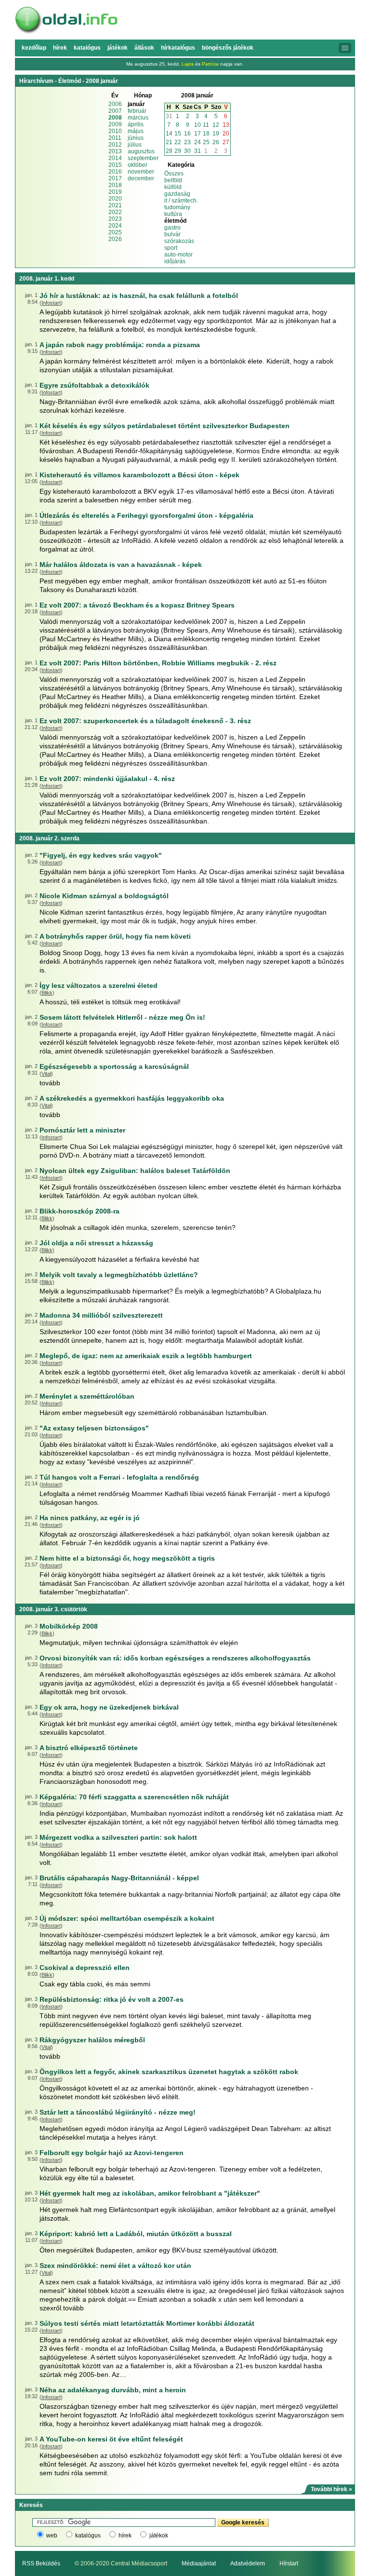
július (135, 145)
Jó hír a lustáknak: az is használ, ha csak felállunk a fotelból (139, 296)
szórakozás (179, 241)
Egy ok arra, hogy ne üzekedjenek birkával (109, 1707)
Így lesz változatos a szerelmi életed (99, 985)
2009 (115, 124)
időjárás (175, 261)
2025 (115, 232)
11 (206, 125)
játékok (159, 2536)
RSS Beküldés (41, 2563)
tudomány (177, 207)
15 (178, 134)
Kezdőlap (34, 48)
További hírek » (331, 2489)
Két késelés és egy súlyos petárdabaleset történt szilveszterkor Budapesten (165, 426)
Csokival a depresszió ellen (85, 1968)
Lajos (188, 64)
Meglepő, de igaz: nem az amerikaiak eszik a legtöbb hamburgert (146, 1356)
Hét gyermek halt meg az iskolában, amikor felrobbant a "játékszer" (150, 2193)
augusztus (141, 151)
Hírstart (289, 2563)
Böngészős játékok (228, 48)
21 (169, 142)
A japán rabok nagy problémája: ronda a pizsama (120, 345)
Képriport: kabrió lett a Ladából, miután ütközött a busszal (136, 2234)
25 (206, 142)
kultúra (173, 214)
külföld (173, 187)
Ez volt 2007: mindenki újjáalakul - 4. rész (107, 779)
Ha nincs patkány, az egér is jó (90, 1518)
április (136, 124)
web (52, 2536)
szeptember (143, 158)
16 (187, 134)
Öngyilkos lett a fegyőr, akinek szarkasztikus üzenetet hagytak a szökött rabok (169, 2072)
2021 (115, 205)
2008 (115, 118)
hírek (125, 2536)
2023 (115, 219)
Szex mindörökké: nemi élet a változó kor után (115, 2266)
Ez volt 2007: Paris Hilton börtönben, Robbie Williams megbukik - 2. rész (158, 663)
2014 (115, 158)
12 (216, 125)
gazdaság (177, 194)
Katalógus (87, 48)
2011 (115, 138)
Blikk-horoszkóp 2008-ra (79, 1211)
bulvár (172, 234)
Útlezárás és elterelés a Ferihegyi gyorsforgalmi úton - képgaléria (146, 515)
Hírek (60, 48)
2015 (115, 165)
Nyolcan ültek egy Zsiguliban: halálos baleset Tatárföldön (135, 1171)
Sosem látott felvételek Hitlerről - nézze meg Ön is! (122, 1017)
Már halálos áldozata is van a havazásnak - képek (121, 565)
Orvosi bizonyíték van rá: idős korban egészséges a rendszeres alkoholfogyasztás (175, 1658)
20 (226, 134)
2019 (115, 192)
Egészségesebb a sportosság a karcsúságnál (114, 1066)
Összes (174, 174)
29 (178, 151)
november (141, 172)
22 (178, 142)
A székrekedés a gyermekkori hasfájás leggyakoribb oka (132, 1098)
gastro (172, 228)
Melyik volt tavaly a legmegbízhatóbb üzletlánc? (119, 1275)
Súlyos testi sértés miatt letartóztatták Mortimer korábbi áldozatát (147, 2323)
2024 (115, 226)
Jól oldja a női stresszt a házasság (96, 1243)
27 (226, 142)
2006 (115, 104)
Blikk (47, 993)
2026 (115, 239)
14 (169, 134)
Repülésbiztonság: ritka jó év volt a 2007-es (112, 1999)
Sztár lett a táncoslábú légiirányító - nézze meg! (118, 2112)
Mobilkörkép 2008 (69, 1626)
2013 (115, 151)
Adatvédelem (248, 2563)
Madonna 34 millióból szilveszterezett (101, 1315)
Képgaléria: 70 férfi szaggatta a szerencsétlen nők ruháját (134, 1797)
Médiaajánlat (199, 2563)
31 (169, 116)
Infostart (51, 303)
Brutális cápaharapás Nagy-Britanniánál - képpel (119, 1878)
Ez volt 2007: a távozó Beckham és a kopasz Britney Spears (137, 605)
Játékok (118, 48)
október (138, 165)
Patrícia (210, 64)
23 (187, 142)
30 (187, 151)
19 (216, 134)
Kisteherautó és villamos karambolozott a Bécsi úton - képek (139, 475)
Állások (144, 48)
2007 (115, 111)
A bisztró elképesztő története (89, 1748)
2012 (115, 145)
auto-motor (178, 255)
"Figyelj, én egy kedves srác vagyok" (101, 855)
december (141, 178)
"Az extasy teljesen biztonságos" (94, 1428)
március (138, 118)
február (137, 111)
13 (226, 125)
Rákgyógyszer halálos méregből (92, 2040)
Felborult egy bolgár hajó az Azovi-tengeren (112, 2153)
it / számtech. (181, 201)
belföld (173, 180)
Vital (46, 1074)
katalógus (88, 2536)
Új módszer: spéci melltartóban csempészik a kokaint (127, 1918)
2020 (115, 199)
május (136, 131)
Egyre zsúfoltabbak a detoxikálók (94, 385)
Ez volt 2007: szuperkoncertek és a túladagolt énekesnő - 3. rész (145, 721)
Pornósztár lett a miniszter (82, 1130)
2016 (115, 172)
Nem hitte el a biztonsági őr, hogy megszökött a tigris (127, 1558)
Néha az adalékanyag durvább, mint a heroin (113, 2390)
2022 (115, 212)
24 (198, 142)
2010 (115, 131)
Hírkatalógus (178, 48)
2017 (115, 178)
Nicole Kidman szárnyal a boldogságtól (104, 896)
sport (171, 248)
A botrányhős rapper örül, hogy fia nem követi (115, 936)
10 (198, 125)
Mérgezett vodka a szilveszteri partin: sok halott (118, 1837)
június (136, 138)
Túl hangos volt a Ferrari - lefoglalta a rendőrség (119, 1477)
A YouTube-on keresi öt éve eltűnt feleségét (111, 2439)
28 (169, 151)
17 (198, 134)
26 (216, 142)
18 (206, 134)
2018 (115, 185)
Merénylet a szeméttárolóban (87, 1396)
